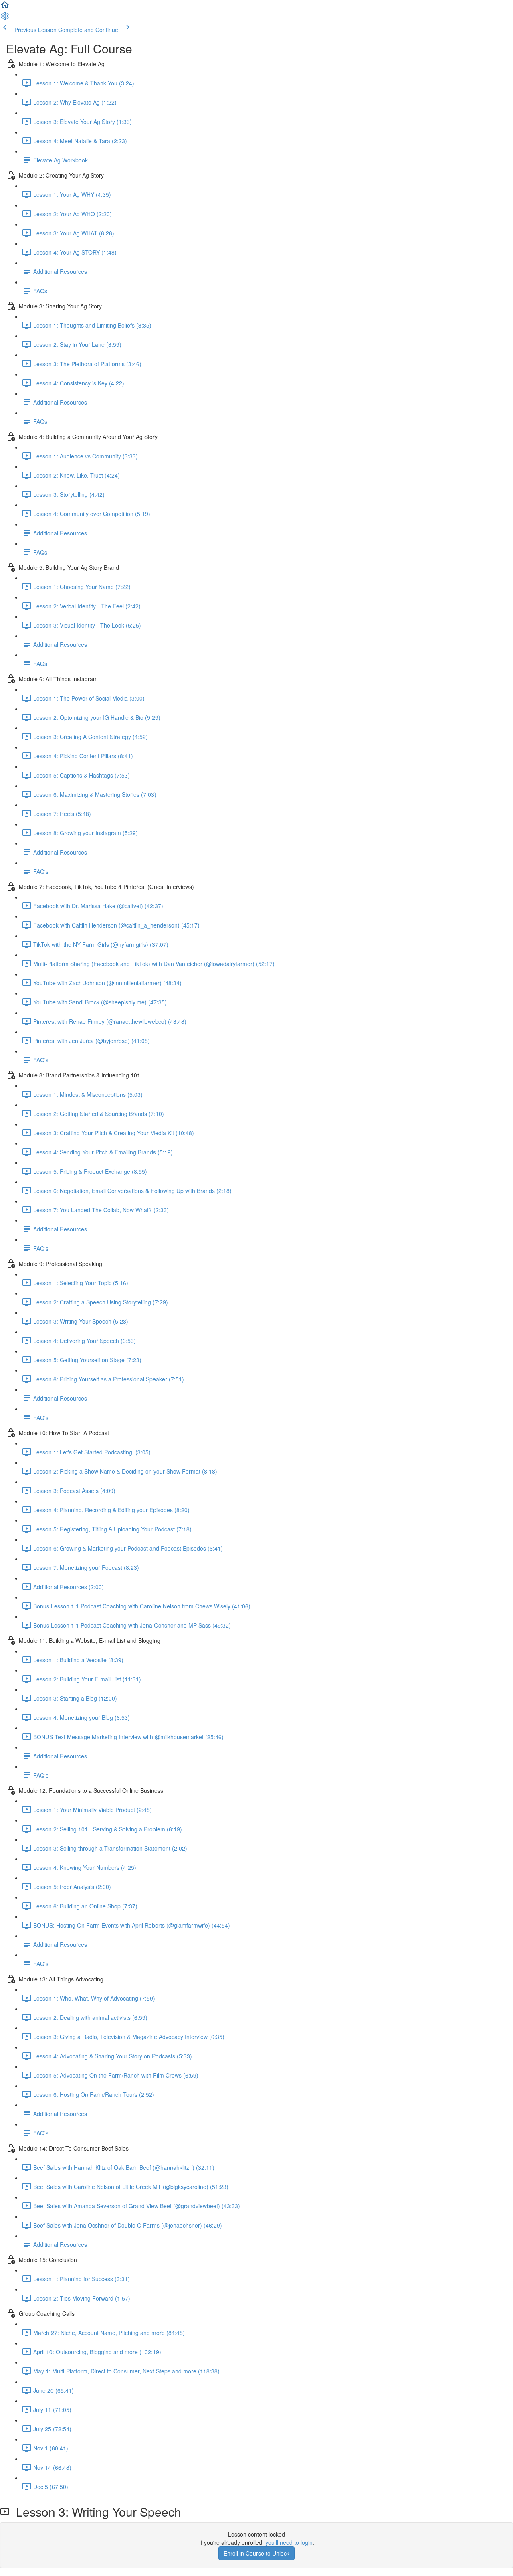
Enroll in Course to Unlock (256, 2553)
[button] (5, 7)
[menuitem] (5, 18)
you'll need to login (289, 2542)
